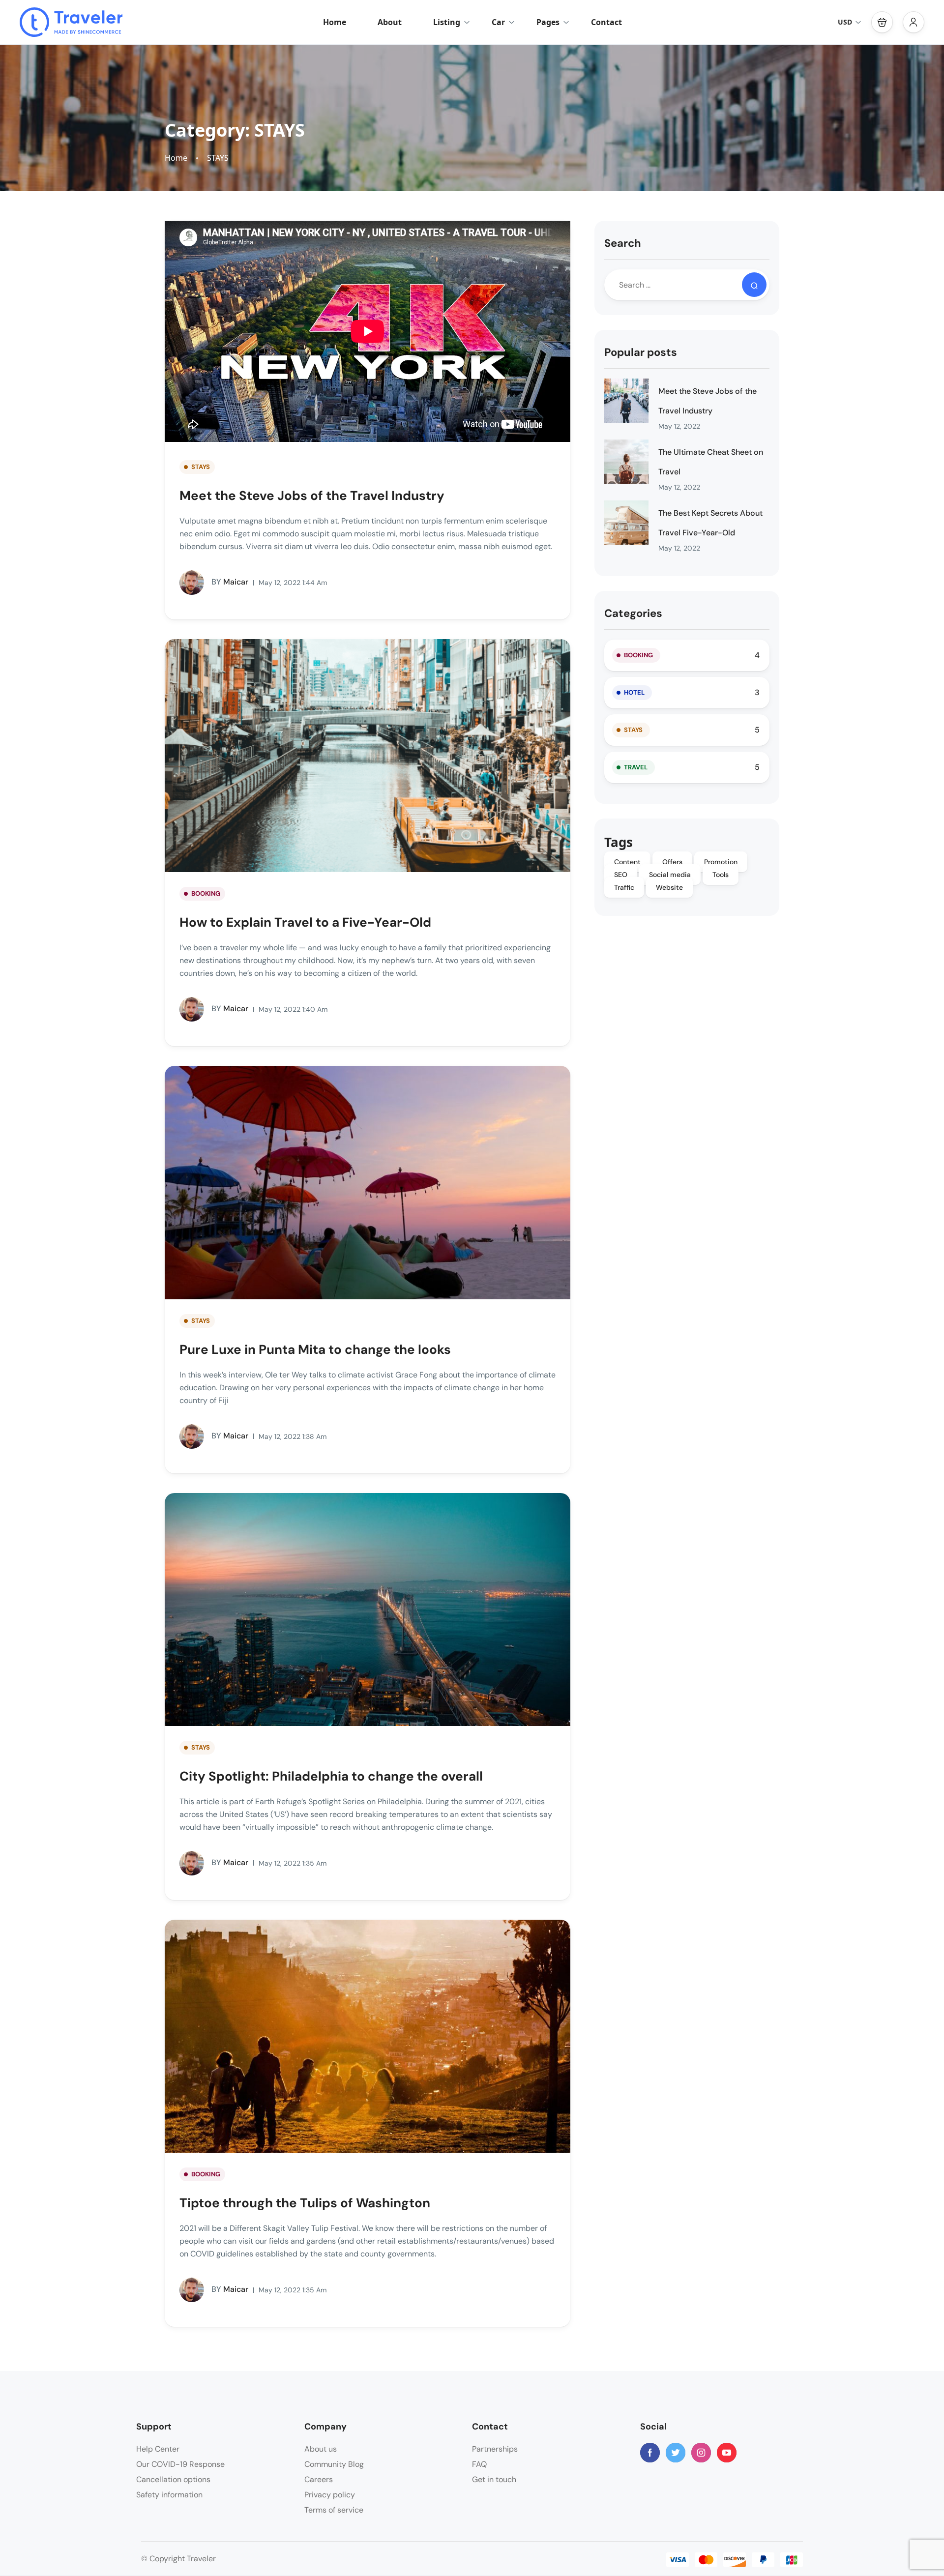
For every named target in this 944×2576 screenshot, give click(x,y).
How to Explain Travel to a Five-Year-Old (305, 922)
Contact (606, 22)
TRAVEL (636, 767)
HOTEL (634, 692)
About (390, 22)
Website (669, 887)
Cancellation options (173, 2479)
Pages (548, 22)
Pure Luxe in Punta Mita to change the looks (315, 1349)
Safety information (169, 2495)
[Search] (754, 285)
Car (498, 22)
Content (627, 862)
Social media (670, 875)
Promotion (721, 862)
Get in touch (494, 2479)
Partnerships (495, 2449)
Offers (672, 862)
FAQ (479, 2464)
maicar (230, 582)
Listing (447, 22)
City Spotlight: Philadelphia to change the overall (331, 1776)
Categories (633, 613)
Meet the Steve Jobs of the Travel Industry (312, 496)
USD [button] (845, 22)
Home (335, 22)
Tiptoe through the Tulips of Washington (305, 2203)
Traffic (624, 887)
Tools (721, 875)
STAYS (218, 158)
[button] (882, 22)
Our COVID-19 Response (180, 2464)
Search (623, 243)
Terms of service (334, 2510)
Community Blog (334, 2464)
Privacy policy (330, 2495)
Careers (319, 2479)
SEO (621, 875)
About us (321, 2449)
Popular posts (641, 352)
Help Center (158, 2449)
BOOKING (206, 893)
